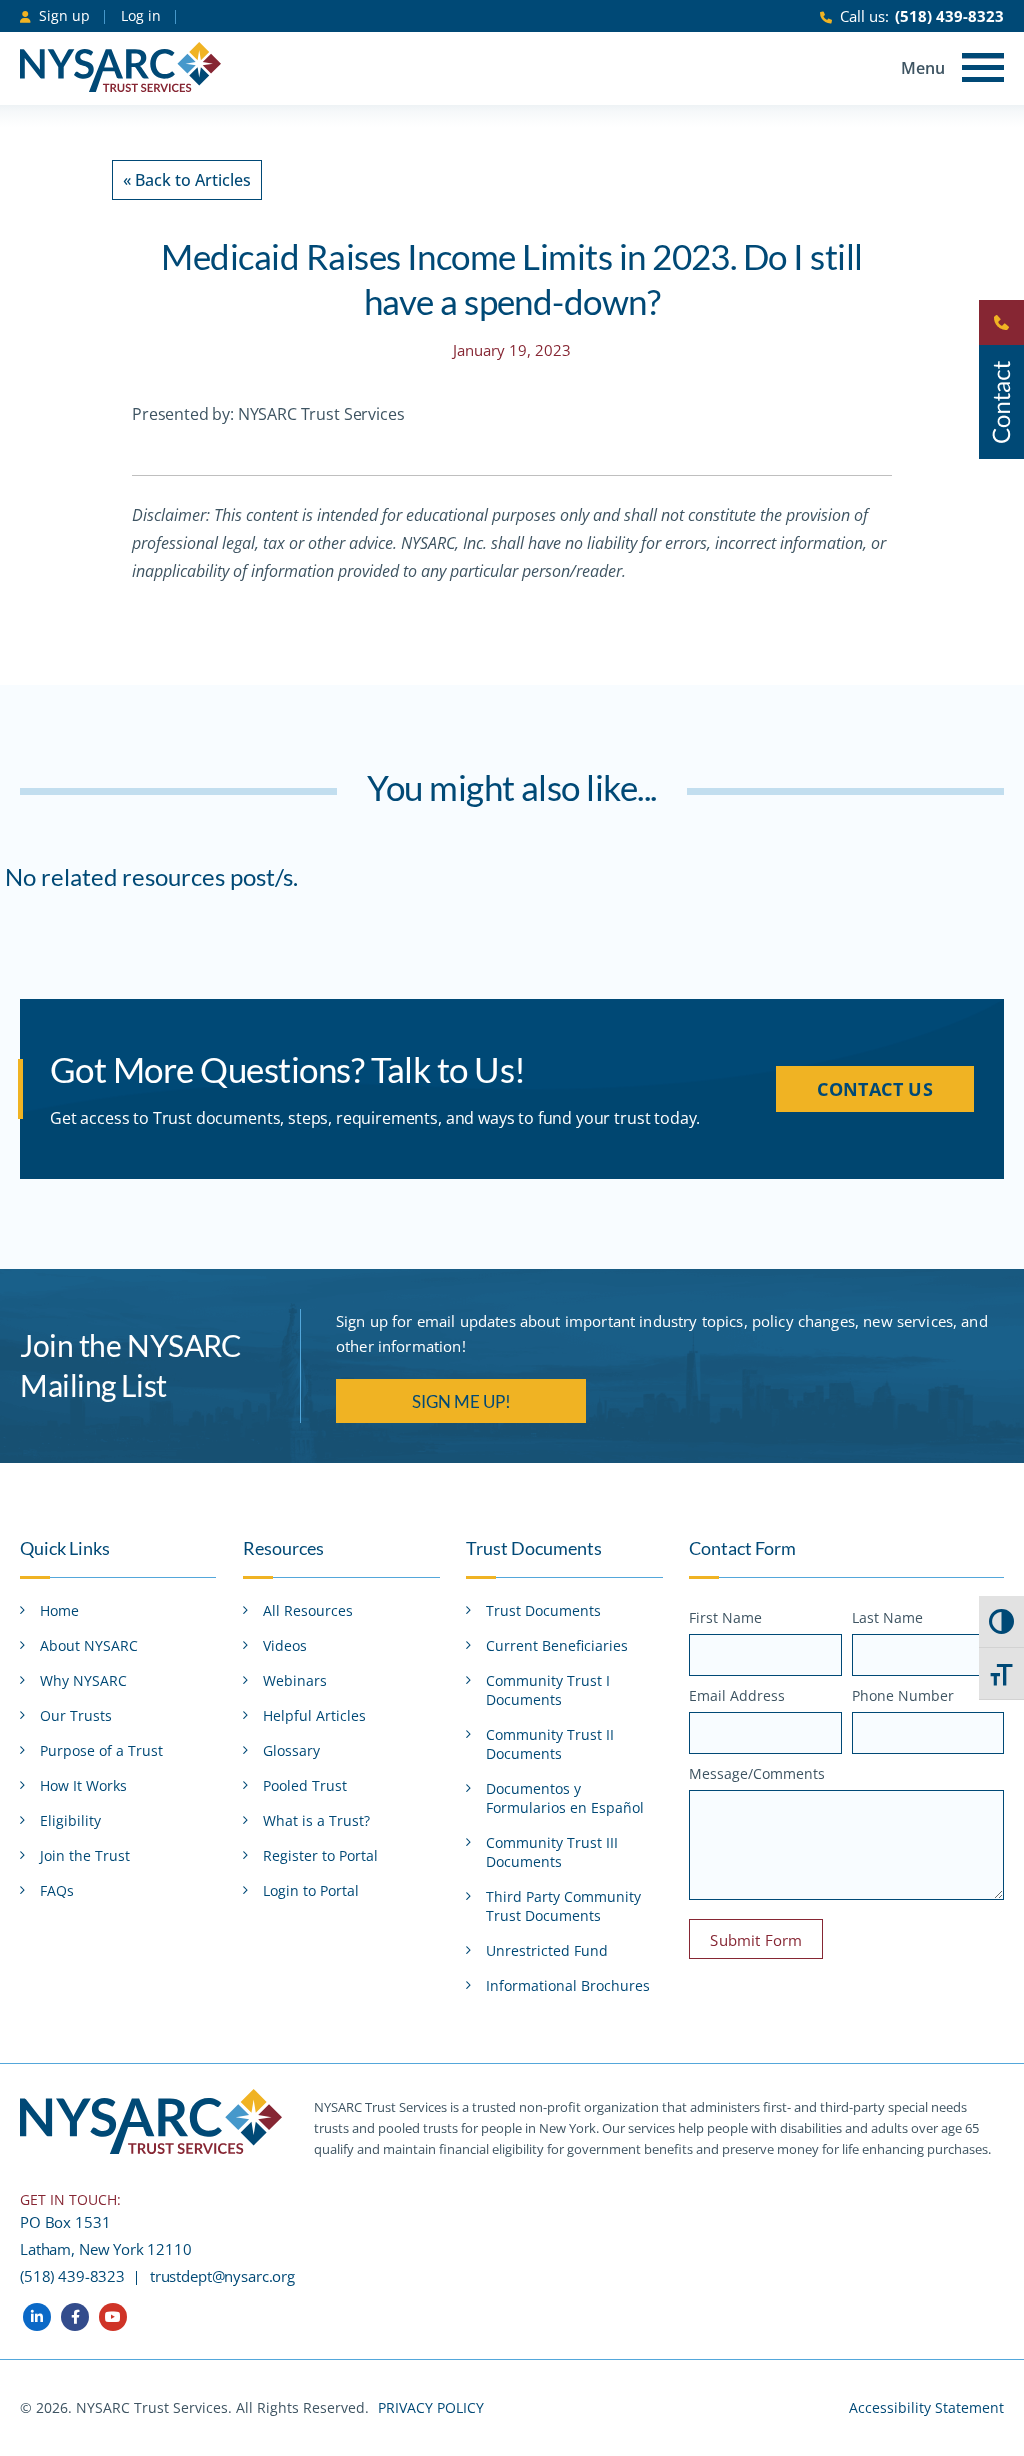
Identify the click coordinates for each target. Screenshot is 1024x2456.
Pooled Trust (305, 1785)
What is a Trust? (316, 1820)
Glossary (291, 1750)
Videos (285, 1645)
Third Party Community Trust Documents (563, 1906)
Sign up (64, 15)
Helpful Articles (314, 1715)
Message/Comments (757, 1773)
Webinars (295, 1680)
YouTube (113, 2317)
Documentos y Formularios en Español (565, 1798)
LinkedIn (37, 2317)
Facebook (75, 2317)
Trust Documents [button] (534, 1548)
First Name (725, 1617)
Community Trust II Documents (550, 1744)
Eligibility (70, 1820)
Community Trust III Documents (552, 1852)
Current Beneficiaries (557, 1645)
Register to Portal (320, 1855)
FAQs (57, 1890)
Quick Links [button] (65, 1548)
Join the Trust (85, 1855)
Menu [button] (923, 68)
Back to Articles (187, 180)
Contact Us (875, 1089)
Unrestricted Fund (547, 1950)
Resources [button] (283, 1548)
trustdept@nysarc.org (222, 2276)
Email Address (737, 1695)
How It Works (83, 1785)
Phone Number (903, 1695)
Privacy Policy (431, 2407)
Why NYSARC (83, 1680)
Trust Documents (543, 1610)
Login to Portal (311, 1890)
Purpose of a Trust (101, 1750)
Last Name (887, 1617)
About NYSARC (89, 1645)
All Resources (308, 1610)
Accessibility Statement (926, 2407)
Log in (141, 15)
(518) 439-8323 (949, 16)
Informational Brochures (568, 1985)
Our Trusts (76, 1715)
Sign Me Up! (461, 1401)
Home (59, 1610)
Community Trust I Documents (548, 1690)
